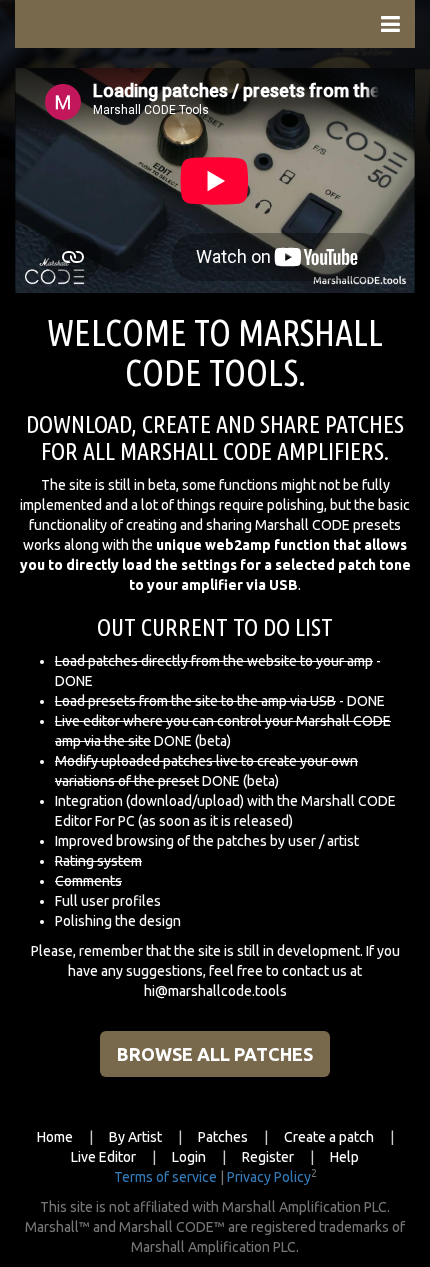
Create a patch (329, 1137)
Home (55, 1137)
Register (268, 1157)
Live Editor (103, 1157)
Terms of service (165, 1177)
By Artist (135, 1137)
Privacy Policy (269, 1177)
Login (189, 1157)
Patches (223, 1137)
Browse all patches (215, 1054)
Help (344, 1157)
